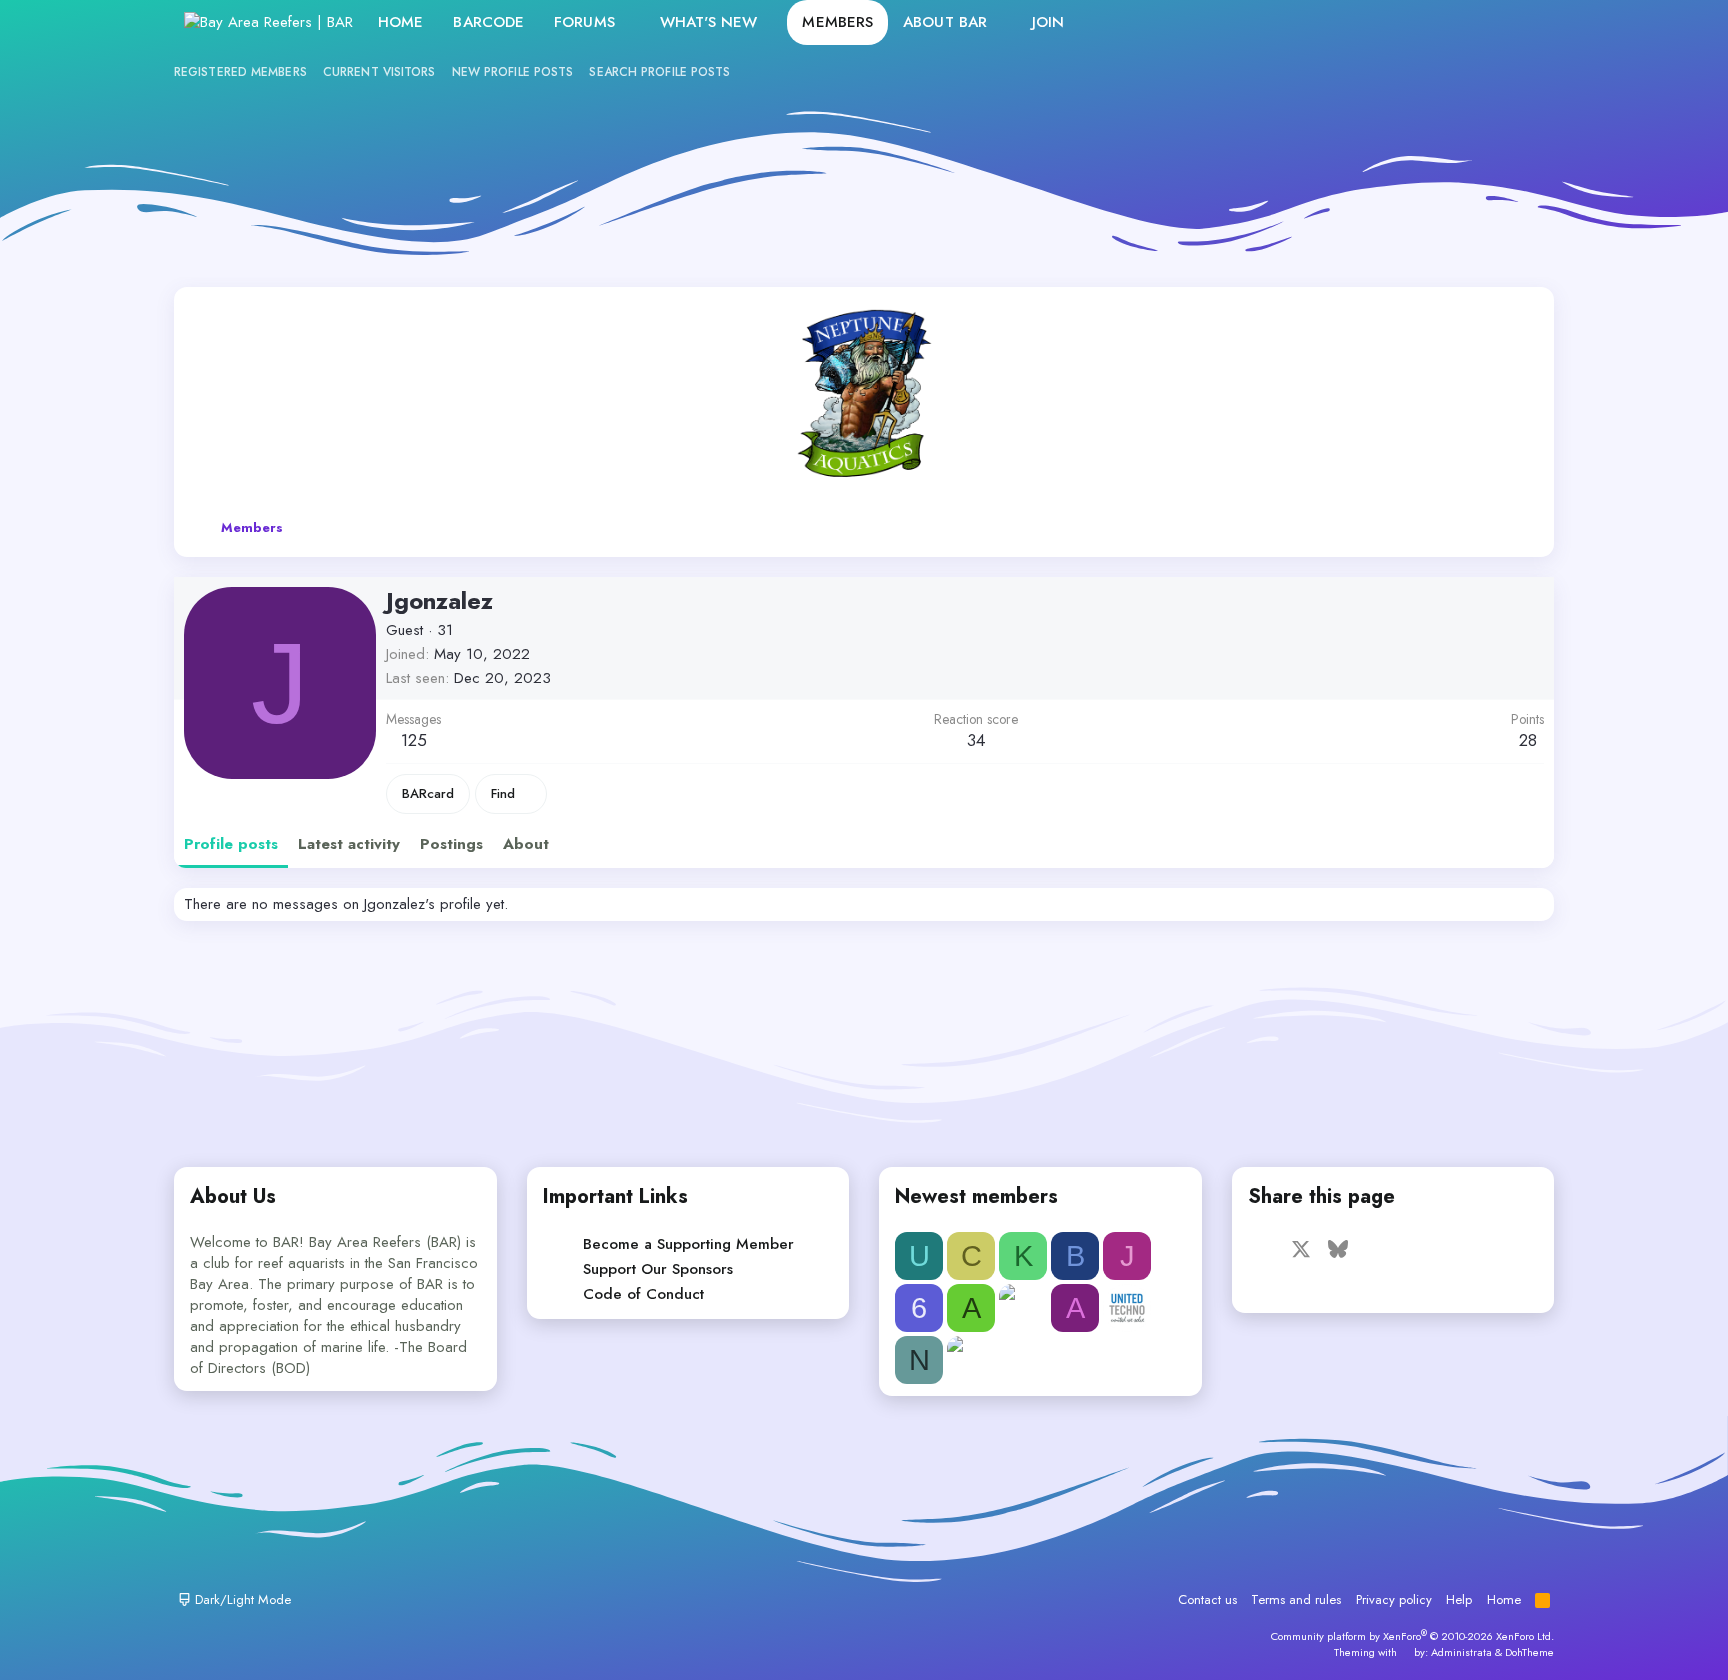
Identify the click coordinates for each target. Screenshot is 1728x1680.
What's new (709, 22)
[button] (631, 22)
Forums (584, 22)
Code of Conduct (643, 1294)
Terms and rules (1296, 1599)
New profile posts (513, 72)
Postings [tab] (451, 844)
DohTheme (1529, 1652)
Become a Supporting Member (688, 1244)
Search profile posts (659, 72)
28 (1528, 740)
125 (414, 740)
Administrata (1461, 1652)
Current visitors (379, 72)
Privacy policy (1394, 1599)
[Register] (1479, 22)
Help (1459, 1599)
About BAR (945, 22)
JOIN (1048, 22)
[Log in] (1436, 22)
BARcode (488, 22)
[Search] (1522, 22)
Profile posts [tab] (231, 844)
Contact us (1207, 1599)
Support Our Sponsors (658, 1269)
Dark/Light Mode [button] (241, 1599)
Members (837, 22)
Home (400, 22)
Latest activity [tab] (349, 844)
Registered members (240, 72)
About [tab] (526, 844)
